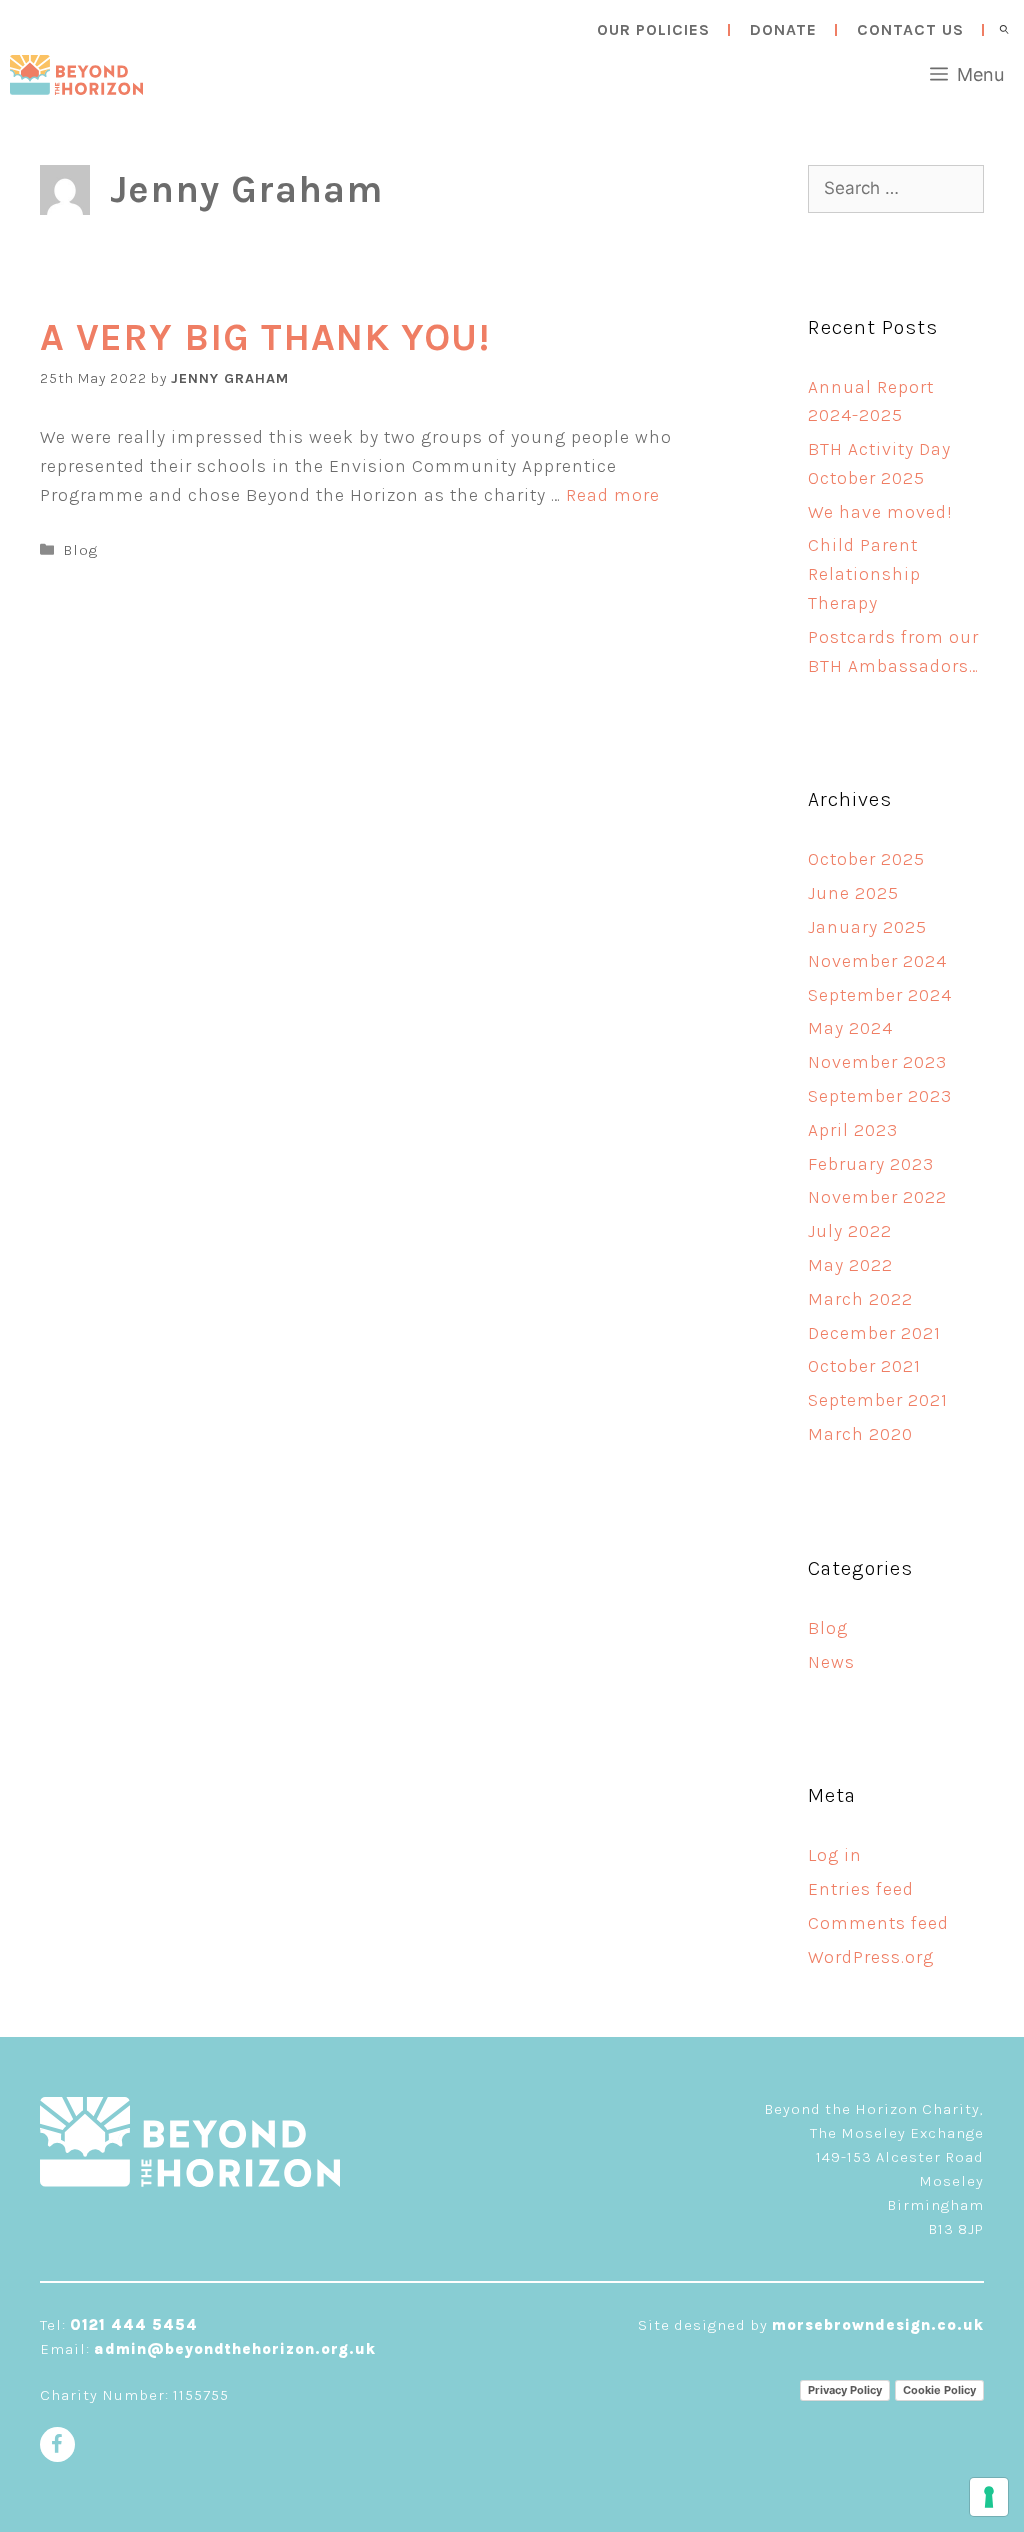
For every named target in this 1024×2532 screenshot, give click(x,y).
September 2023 (880, 1096)
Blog (80, 550)
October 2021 (864, 1366)
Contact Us (910, 29)
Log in (835, 1855)
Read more (613, 495)
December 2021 (874, 1333)
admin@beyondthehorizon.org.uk (235, 2349)
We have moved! (880, 512)
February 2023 (871, 1164)
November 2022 (877, 1197)
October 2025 (866, 859)
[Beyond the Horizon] (76, 75)
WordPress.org (871, 1957)
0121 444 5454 (134, 2325)
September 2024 (880, 995)
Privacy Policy (845, 2390)
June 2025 (853, 893)
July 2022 (850, 1231)
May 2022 (850, 1265)
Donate (783, 29)
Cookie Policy (939, 2390)
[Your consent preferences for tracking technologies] (989, 2497)
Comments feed (878, 1923)
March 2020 (860, 1434)
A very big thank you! (265, 337)
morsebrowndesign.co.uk (878, 2325)
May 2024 (850, 1028)
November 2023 (877, 1062)
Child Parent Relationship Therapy (864, 574)
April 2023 (853, 1130)
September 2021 (878, 1400)
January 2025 (867, 927)
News (831, 1662)
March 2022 (860, 1299)
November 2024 (877, 961)
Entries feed (861, 1889)
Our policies (653, 29)
